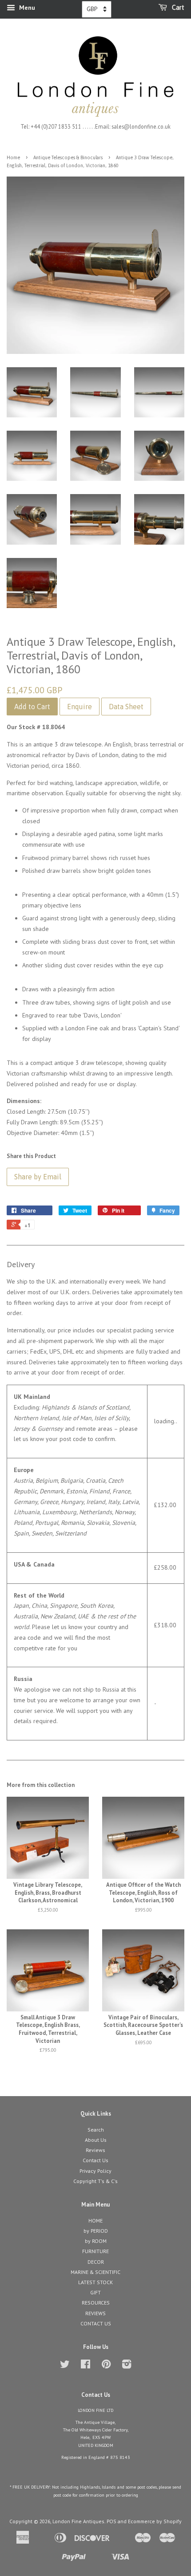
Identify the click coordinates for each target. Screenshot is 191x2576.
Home (13, 157)
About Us (96, 2140)
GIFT (95, 2292)
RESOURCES (96, 2303)
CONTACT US (96, 2323)
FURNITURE (95, 2251)
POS (111, 2521)
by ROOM (96, 2241)
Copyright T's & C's (95, 2181)
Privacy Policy (95, 2171)
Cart (177, 8)
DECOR (96, 2262)
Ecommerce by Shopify (155, 2521)
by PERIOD (96, 2231)
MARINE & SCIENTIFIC (95, 2272)
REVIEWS (95, 2313)
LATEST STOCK (95, 2282)
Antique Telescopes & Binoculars (68, 157)
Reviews (95, 2150)
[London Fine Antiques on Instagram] (127, 2366)
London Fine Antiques (78, 2521)
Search (96, 2130)
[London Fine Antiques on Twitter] (65, 2366)
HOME (95, 2221)
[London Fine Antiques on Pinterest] (106, 2366)
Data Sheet (126, 707)
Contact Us (95, 2160)
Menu (26, 8)
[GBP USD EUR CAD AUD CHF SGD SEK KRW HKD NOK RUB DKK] (97, 9)
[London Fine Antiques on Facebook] (86, 2366)
